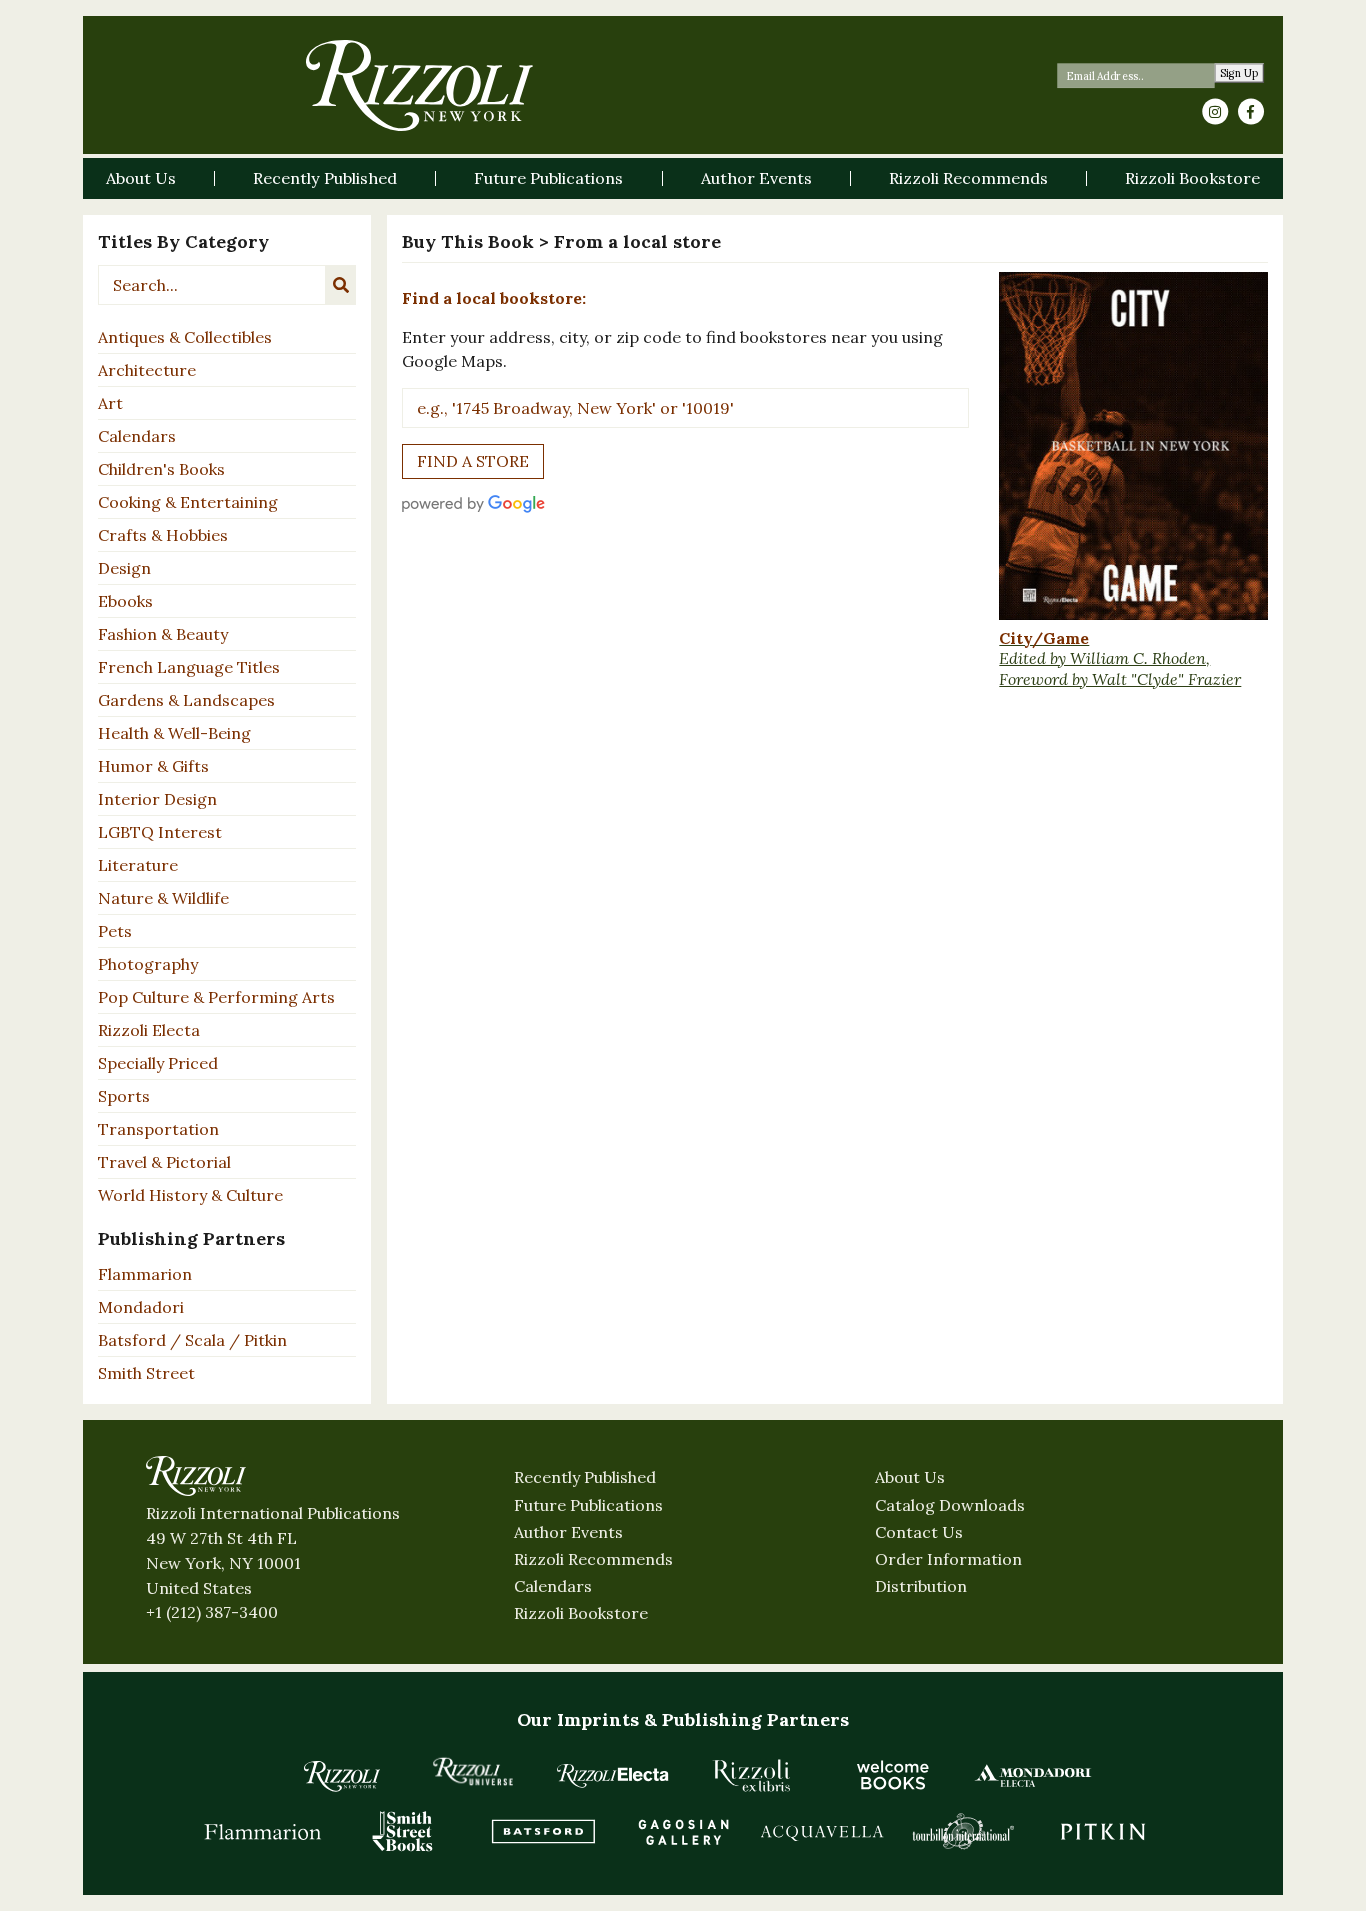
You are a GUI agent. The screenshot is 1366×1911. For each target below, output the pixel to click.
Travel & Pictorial (164, 1162)
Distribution (921, 1586)
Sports (124, 1096)
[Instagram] (1215, 112)
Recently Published (585, 1477)
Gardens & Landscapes (186, 700)
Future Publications (588, 1505)
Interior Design (157, 799)
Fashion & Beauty (163, 634)
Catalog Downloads (950, 1505)
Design (124, 568)
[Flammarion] (263, 1831)
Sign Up (1239, 73)
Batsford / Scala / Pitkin (192, 1340)
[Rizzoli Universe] (473, 1771)
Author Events (568, 1532)
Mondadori (141, 1307)
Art (110, 403)
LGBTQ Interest (160, 832)
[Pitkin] (1103, 1831)
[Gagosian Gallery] (683, 1831)
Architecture (147, 370)
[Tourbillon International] (963, 1831)
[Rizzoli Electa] (613, 1775)
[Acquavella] (823, 1831)
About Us (910, 1477)
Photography (148, 964)
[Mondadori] (1033, 1775)
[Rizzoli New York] (419, 85)
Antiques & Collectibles (185, 337)
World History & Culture (190, 1195)
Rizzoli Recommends (593, 1559)
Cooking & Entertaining (188, 502)
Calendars (137, 436)
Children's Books (161, 469)
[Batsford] (543, 1831)
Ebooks (125, 601)
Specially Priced (158, 1063)
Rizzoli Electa (149, 1030)
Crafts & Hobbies (163, 535)
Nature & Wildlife (163, 898)
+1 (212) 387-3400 (212, 1612)
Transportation (158, 1129)
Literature (138, 865)
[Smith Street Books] (403, 1831)
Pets (115, 931)
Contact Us (919, 1532)
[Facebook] (1251, 112)
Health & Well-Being (174, 733)
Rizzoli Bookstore (581, 1613)
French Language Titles (189, 667)
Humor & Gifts (153, 766)
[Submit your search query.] (341, 285)
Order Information (948, 1559)
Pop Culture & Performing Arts (216, 997)
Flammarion (145, 1274)
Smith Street (146, 1373)
